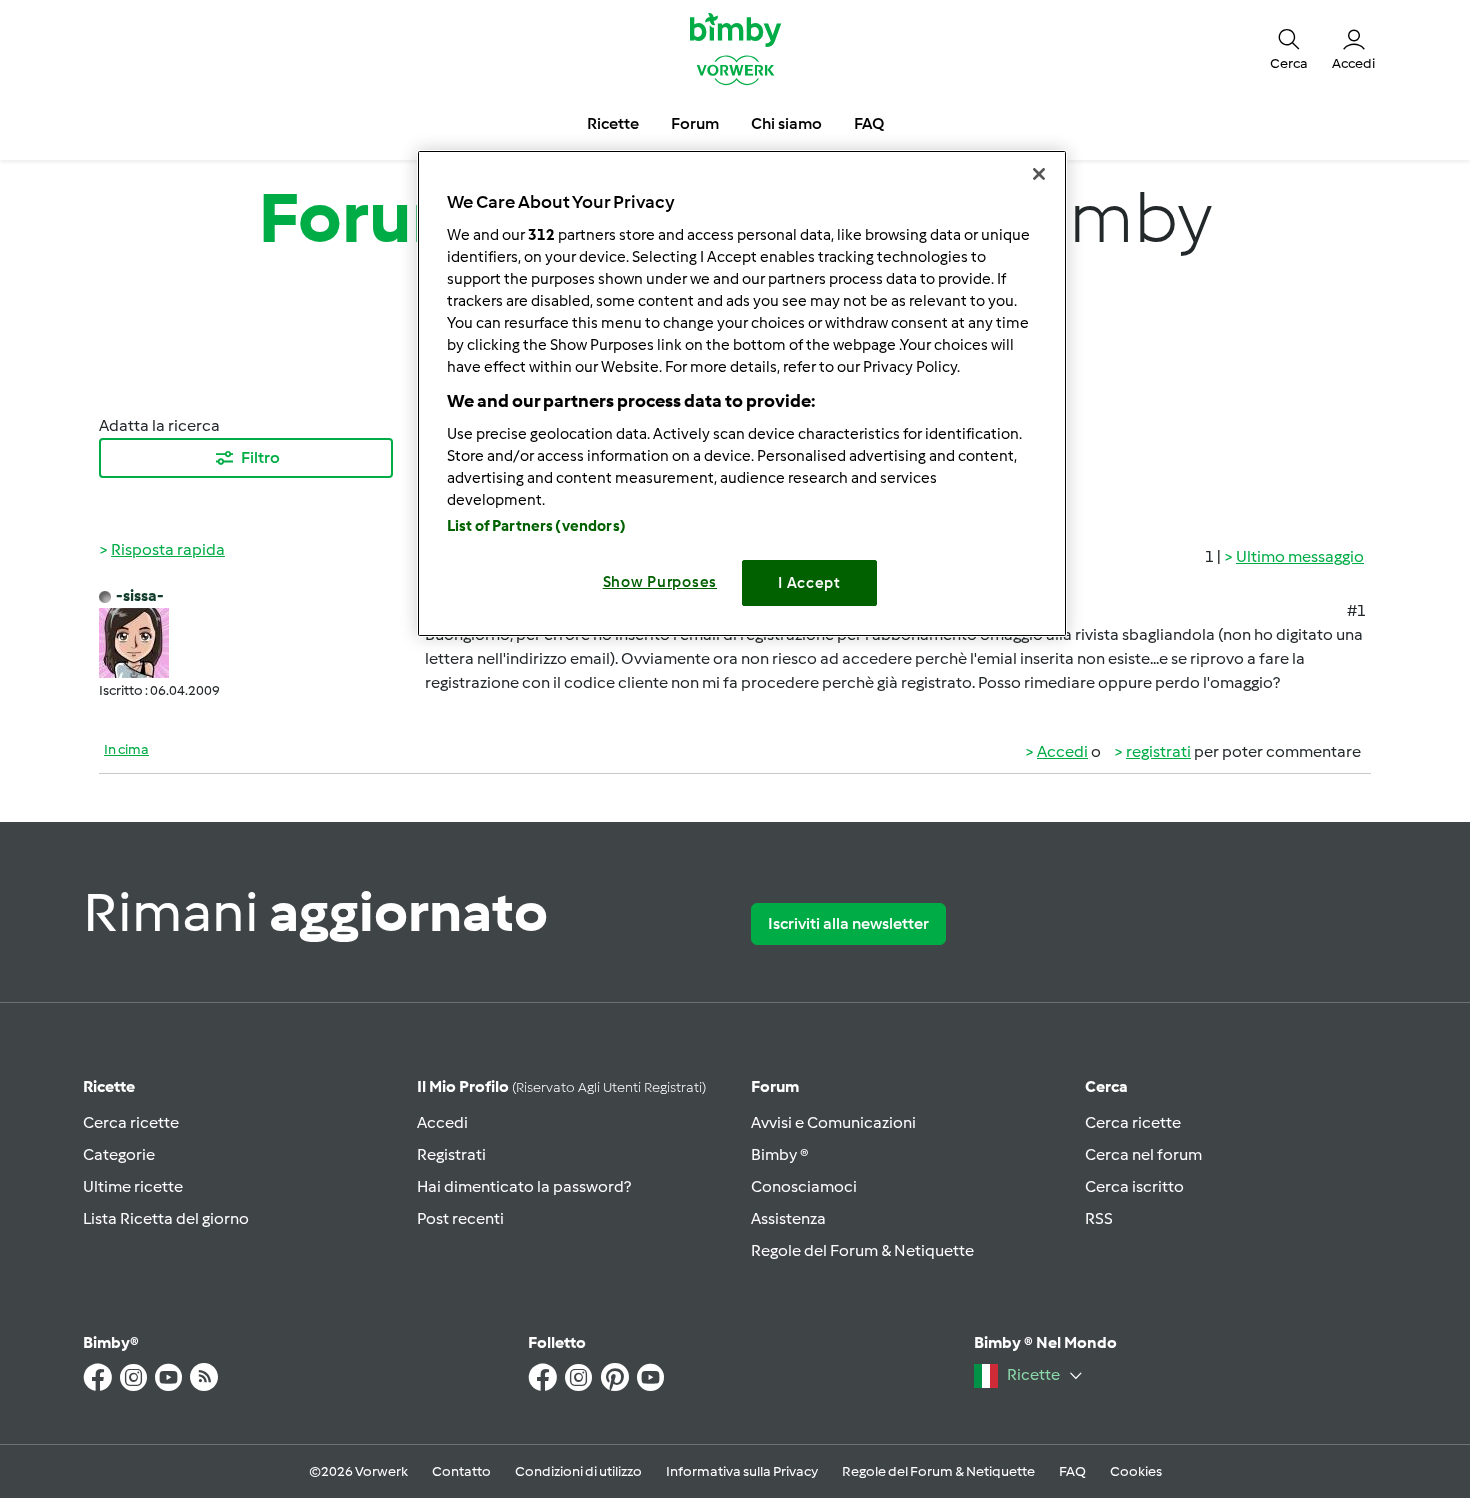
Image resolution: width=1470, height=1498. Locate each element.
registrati (1158, 751)
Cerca (1106, 1086)
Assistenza (788, 1218)
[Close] (1039, 174)
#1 (1356, 610)
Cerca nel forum (1143, 1154)
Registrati (451, 1154)
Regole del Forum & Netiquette (862, 1250)
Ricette (109, 1086)
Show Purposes (660, 582)
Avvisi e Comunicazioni (833, 1122)
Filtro (260, 457)
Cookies (1136, 1471)
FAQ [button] (869, 123)
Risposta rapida (168, 549)
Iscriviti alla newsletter (848, 923)
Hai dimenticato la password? (524, 1186)
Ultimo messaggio (1300, 556)
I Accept (809, 583)
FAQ (1072, 1471)
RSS (1099, 1218)
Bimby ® (780, 1154)
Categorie (119, 1154)
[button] (1289, 48)
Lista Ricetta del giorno (166, 1218)
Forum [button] (695, 123)
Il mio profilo (561, 1086)
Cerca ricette (131, 1122)
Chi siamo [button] (786, 123)
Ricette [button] (613, 123)
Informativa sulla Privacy (742, 1471)
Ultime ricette (133, 1186)
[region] (742, 393)
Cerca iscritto (1134, 1186)
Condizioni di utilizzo (578, 1471)
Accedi (1062, 751)
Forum (775, 1086)
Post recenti (460, 1218)
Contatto (461, 1471)
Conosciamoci (804, 1186)
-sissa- (140, 595)
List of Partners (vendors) (536, 526)
